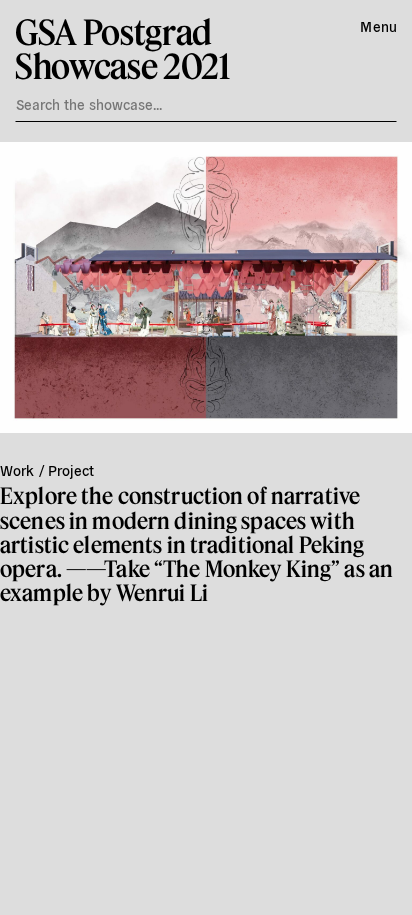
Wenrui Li (162, 592)
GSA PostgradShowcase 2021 (122, 48)
